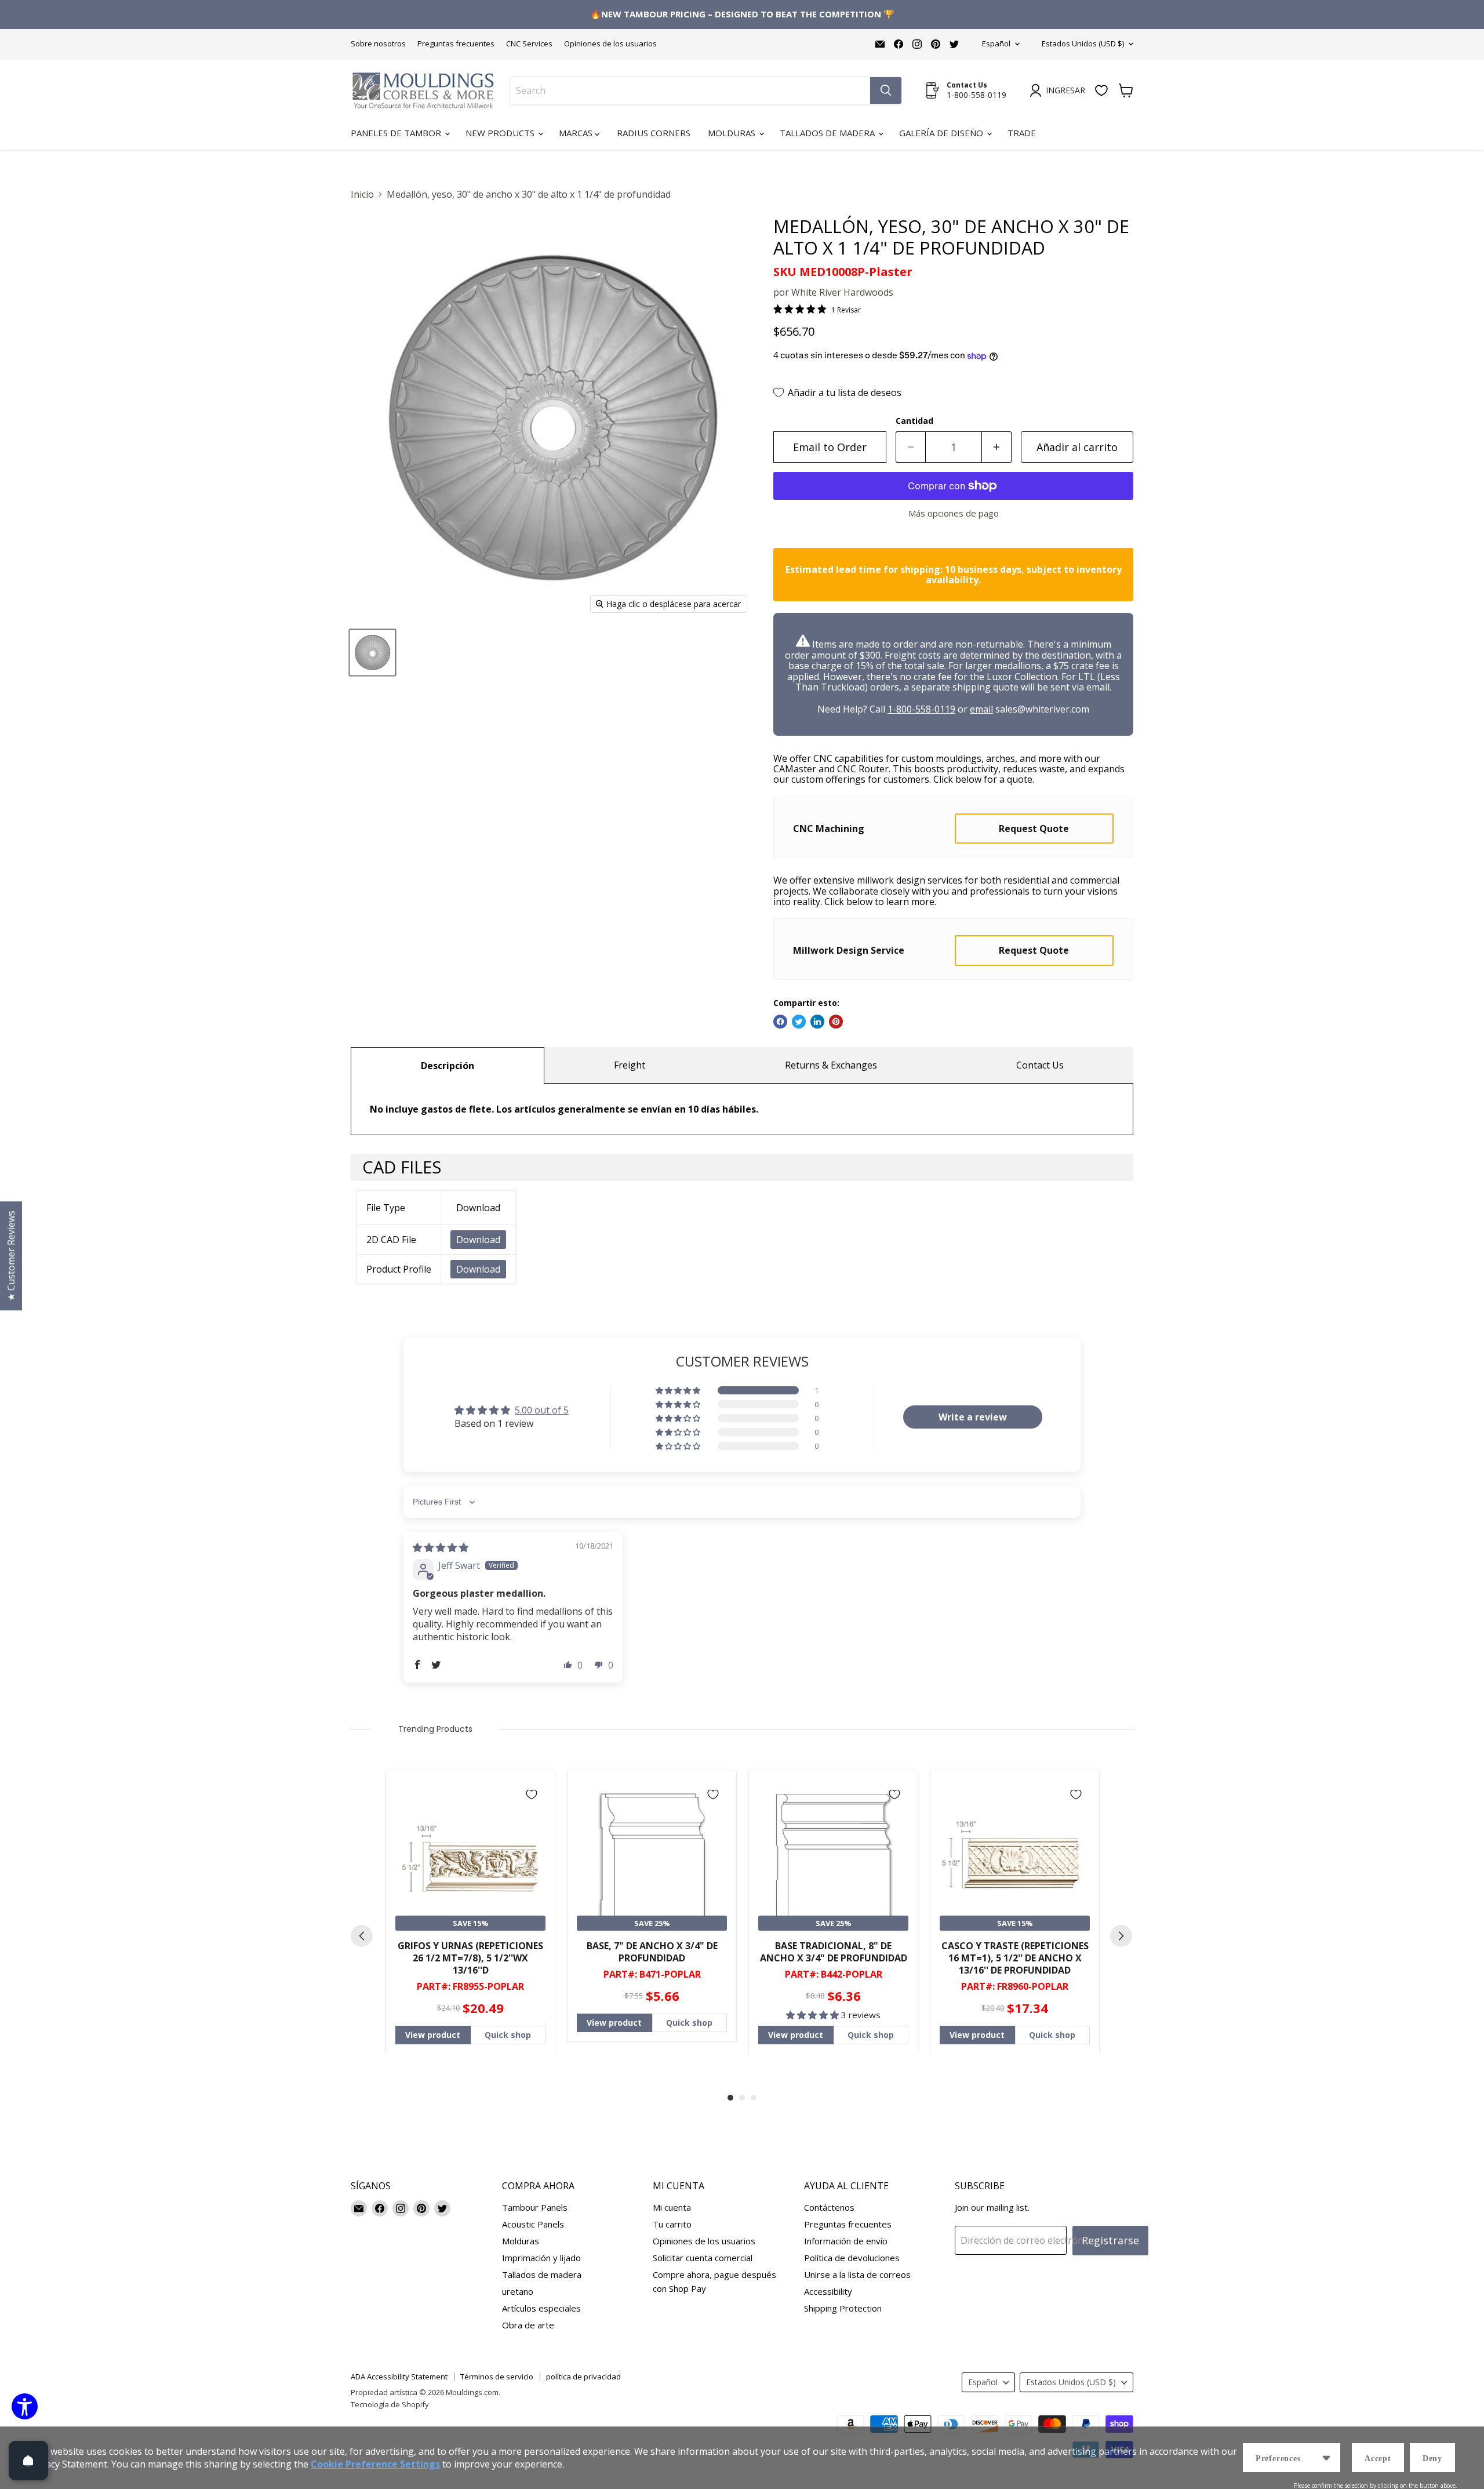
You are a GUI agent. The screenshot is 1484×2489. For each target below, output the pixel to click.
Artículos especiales (541, 2308)
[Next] (1121, 1936)
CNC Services (529, 44)
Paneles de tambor (397, 133)
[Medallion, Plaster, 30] (372, 653)
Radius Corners (654, 133)
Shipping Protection (843, 2308)
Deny (1432, 2459)
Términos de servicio (497, 2377)
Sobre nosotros (378, 44)
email (981, 709)
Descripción (448, 1066)
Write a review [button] (973, 1417)
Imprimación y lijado (541, 2258)
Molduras (733, 133)
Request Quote (1034, 829)
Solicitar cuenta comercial (703, 2258)
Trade (1022, 133)
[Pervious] (362, 1936)
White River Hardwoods (842, 292)
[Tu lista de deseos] (1101, 90)
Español (996, 43)
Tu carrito (672, 2224)
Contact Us (1040, 1065)
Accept (1378, 2459)
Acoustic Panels (533, 2224)
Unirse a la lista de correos (857, 2274)
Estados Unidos (1083, 43)
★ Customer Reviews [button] (11, 1256)
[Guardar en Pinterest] (836, 1022)
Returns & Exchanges (831, 1065)
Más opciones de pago (954, 513)
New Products (501, 133)
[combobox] (690, 90)
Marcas (577, 133)
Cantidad (914, 421)
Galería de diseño (942, 133)
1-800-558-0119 (921, 709)
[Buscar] (886, 90)
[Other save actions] (1326, 2458)
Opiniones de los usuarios (610, 44)
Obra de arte (528, 2325)
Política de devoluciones (852, 2258)
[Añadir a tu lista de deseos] (532, 1794)
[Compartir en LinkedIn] (817, 1022)
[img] (441, 1547)
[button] (679, 1390)
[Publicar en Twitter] (799, 1022)
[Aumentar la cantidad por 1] (997, 447)
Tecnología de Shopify (390, 2404)
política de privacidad (583, 2377)
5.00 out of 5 (542, 1410)
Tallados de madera (828, 133)
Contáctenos (829, 2207)
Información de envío (846, 2241)
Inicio (362, 194)
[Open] (28, 2461)
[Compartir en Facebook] (780, 1022)
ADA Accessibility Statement (399, 2377)
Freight (630, 1065)
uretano (518, 2291)
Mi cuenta (672, 2207)
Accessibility (828, 2291)
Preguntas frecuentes (456, 44)
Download (478, 1240)
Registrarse (1110, 2240)
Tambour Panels (535, 2207)
